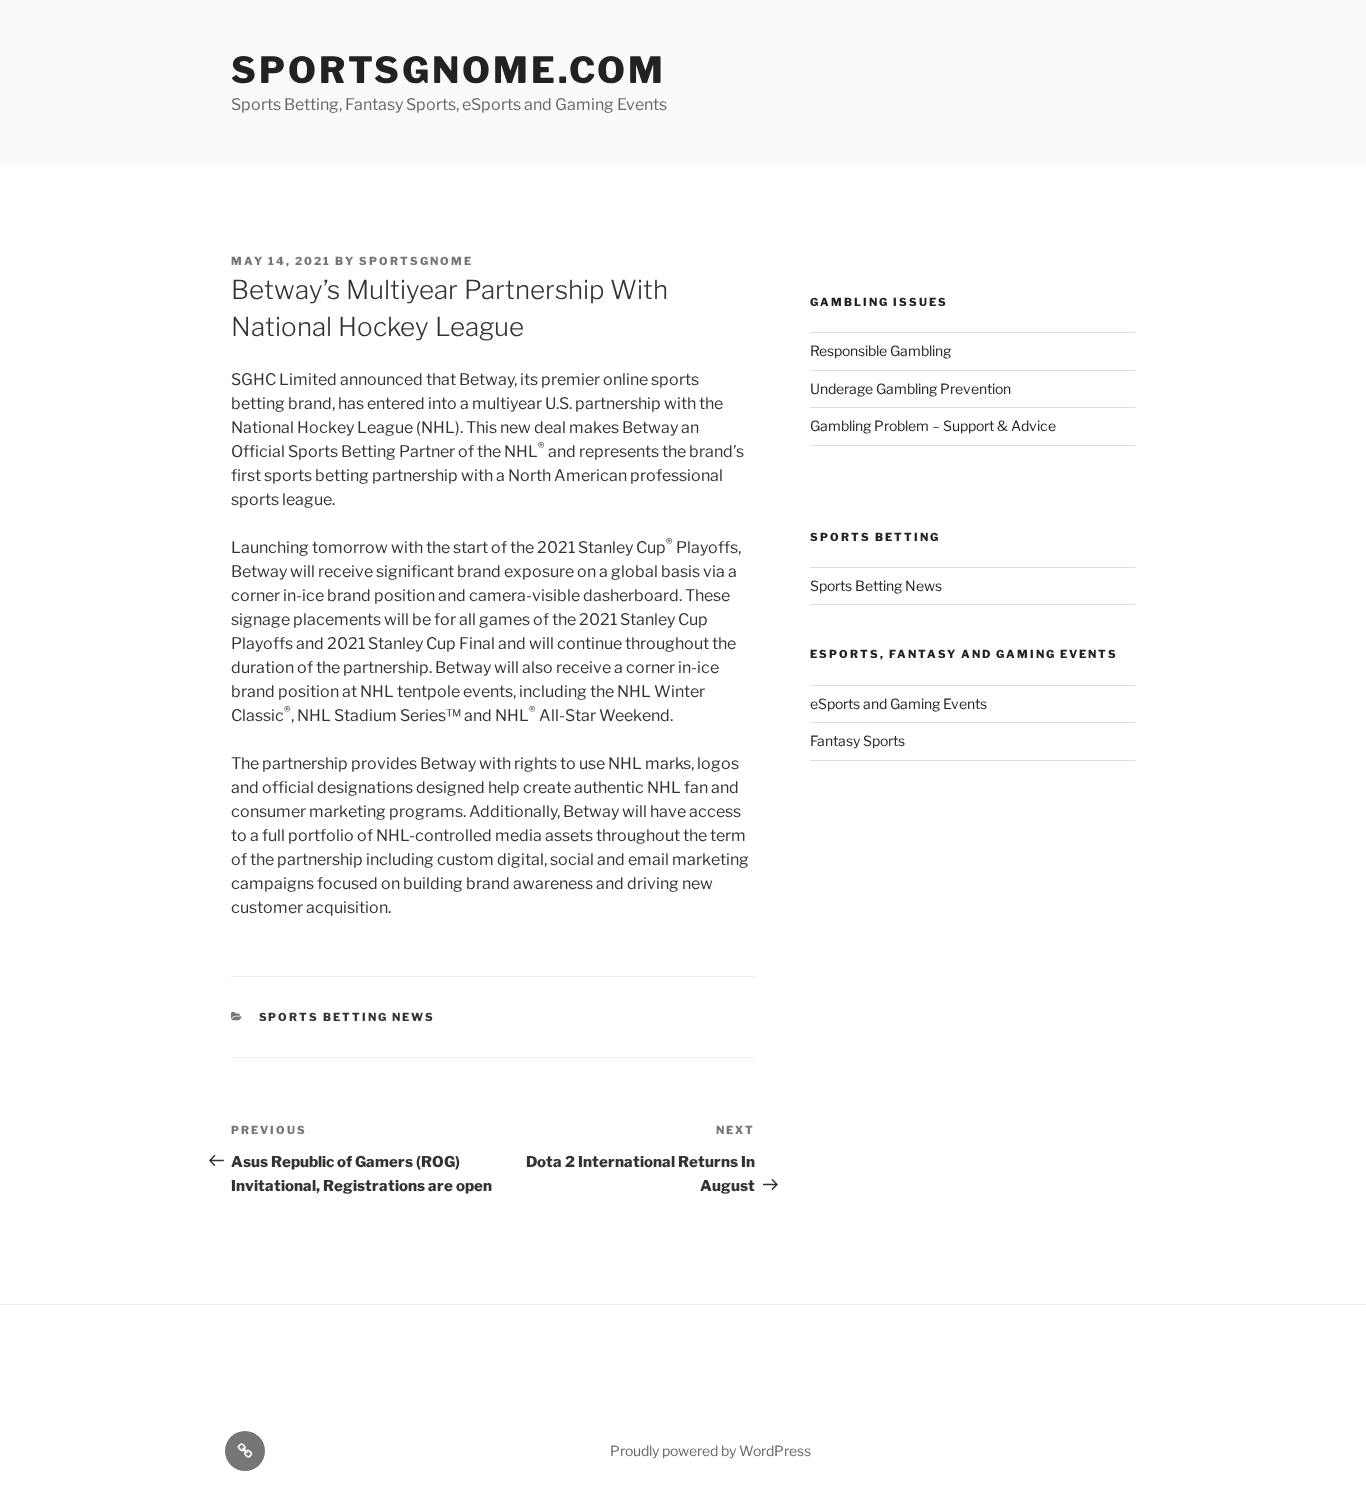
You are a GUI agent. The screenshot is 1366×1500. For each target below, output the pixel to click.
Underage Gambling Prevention (910, 388)
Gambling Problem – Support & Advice (933, 425)
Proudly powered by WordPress (710, 1450)
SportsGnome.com (448, 70)
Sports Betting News (347, 1017)
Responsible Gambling (880, 350)
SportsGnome (416, 261)
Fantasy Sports (857, 740)
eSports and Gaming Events (898, 703)
